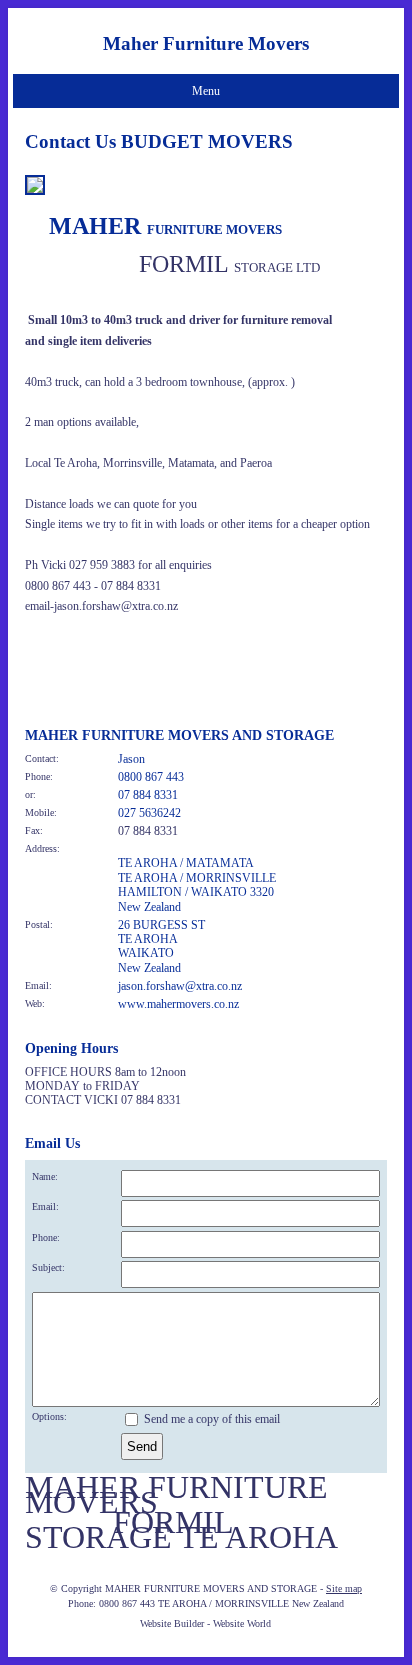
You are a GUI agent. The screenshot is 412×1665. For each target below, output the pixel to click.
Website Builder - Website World (205, 1623)
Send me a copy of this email (210, 1419)
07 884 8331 (148, 795)
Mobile (39, 812)
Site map (344, 1588)
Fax (32, 830)
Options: (49, 1416)
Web (33, 1003)
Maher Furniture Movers (206, 43)
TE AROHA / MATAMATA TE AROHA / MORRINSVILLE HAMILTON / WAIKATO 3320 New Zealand (197, 884)
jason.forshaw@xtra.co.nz (180, 986)
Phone (37, 776)
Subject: (48, 1267)
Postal (37, 924)
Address (41, 848)
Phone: (46, 1237)
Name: (45, 1176)
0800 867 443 (151, 777)
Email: (45, 1206)
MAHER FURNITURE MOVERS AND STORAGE (211, 1588)
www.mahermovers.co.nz (178, 1004)
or (29, 794)
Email (37, 985)
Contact (40, 758)
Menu (206, 91)
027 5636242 (149, 813)
